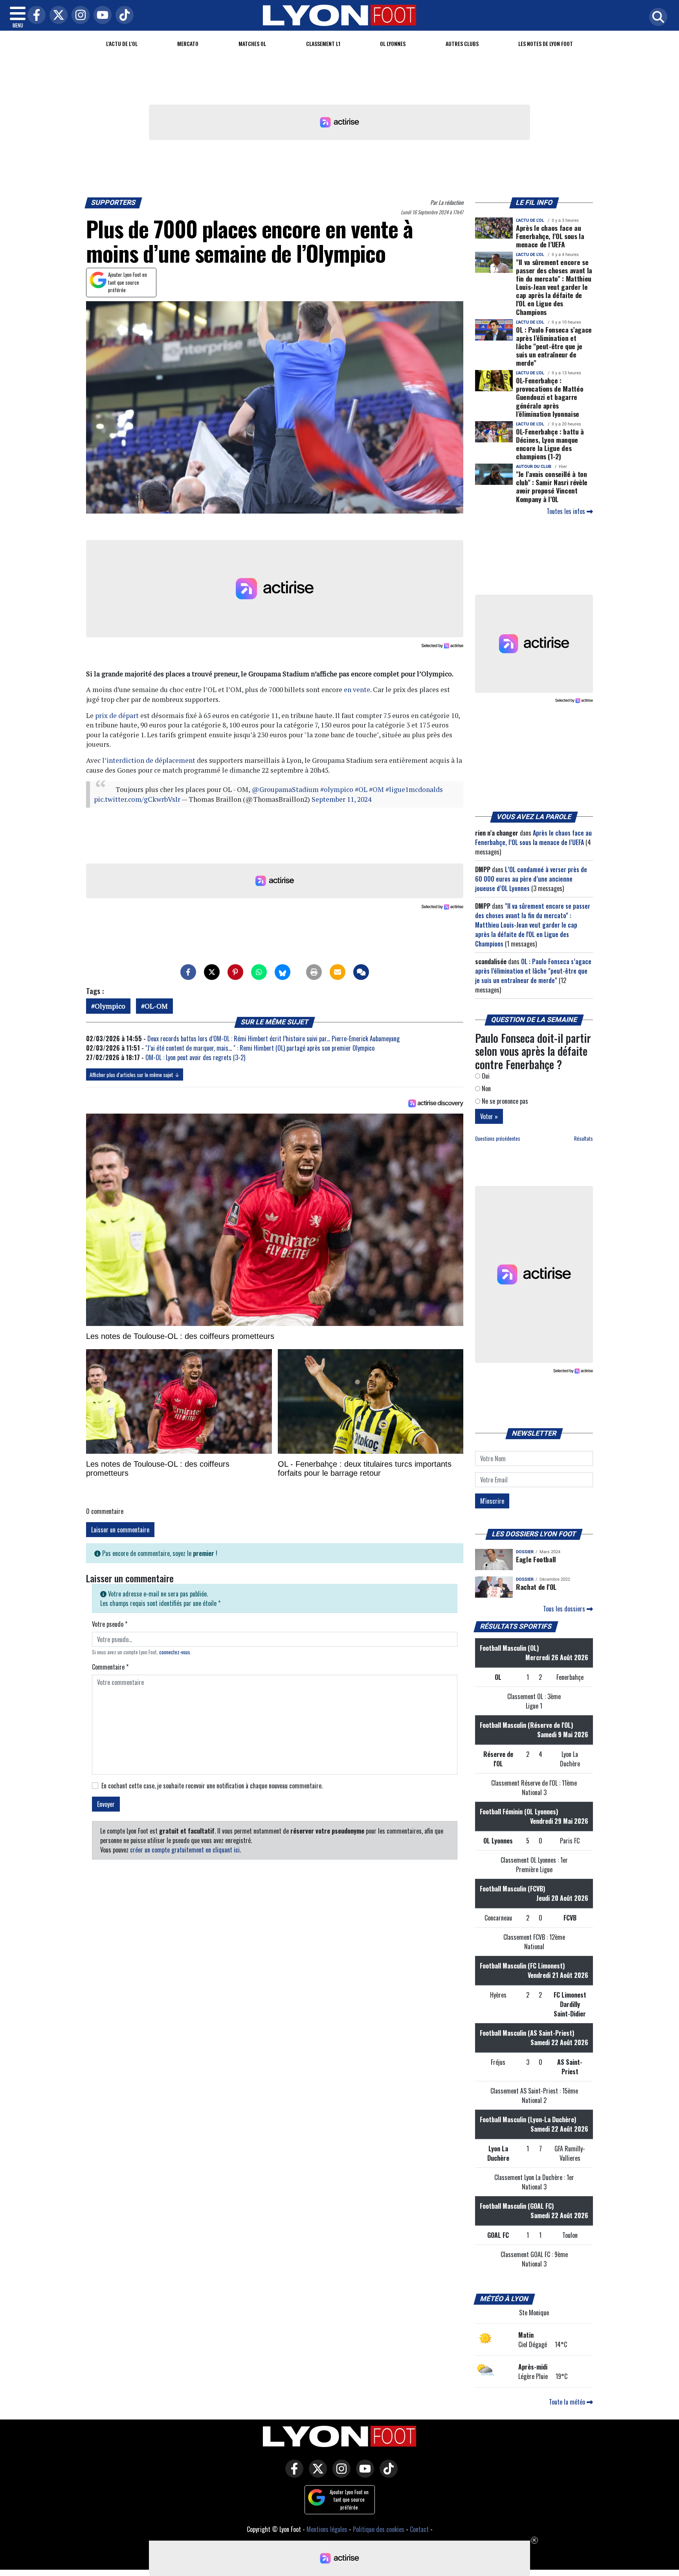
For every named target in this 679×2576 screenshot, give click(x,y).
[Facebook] (35, 16)
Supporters (114, 203)
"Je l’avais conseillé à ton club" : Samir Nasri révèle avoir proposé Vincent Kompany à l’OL (552, 486)
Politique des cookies (379, 2529)
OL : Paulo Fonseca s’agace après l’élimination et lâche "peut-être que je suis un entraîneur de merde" (554, 346)
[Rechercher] (656, 17)
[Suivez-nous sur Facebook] (292, 2474)
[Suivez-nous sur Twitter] (316, 2474)
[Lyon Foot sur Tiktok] (387, 2474)
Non (485, 1088)
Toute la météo (568, 2402)
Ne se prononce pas (504, 1101)
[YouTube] (101, 16)
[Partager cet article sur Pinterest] (235, 972)
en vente (357, 690)
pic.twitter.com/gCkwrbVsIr (137, 799)
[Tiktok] (123, 16)
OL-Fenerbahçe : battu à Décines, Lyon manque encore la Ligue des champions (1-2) (550, 444)
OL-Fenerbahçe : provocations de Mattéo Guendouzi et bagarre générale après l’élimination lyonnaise (550, 397)
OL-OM (156, 1006)
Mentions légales (327, 2529)
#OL (361, 789)
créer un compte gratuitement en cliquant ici (185, 1850)
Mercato (188, 43)
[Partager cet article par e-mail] (338, 972)
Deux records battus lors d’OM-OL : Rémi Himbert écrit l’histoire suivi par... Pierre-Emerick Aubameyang (273, 1039)
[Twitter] (57, 16)
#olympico (337, 789)
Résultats (584, 1139)
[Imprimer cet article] (314, 972)
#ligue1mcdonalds (414, 789)
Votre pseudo (110, 1624)
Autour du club (534, 467)
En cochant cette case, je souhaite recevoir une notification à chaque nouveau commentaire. (212, 1786)
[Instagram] (79, 16)
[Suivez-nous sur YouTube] (363, 2474)
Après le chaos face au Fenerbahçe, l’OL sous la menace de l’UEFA (550, 236)
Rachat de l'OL (536, 1587)
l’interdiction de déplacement (149, 760)
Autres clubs (462, 43)
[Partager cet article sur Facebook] (188, 972)
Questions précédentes (498, 1139)
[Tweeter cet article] (212, 972)
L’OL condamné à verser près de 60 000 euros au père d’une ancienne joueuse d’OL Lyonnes (531, 879)
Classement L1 (323, 43)
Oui (485, 1076)
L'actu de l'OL (122, 43)
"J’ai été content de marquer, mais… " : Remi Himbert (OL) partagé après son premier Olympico (261, 1048)
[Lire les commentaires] (361, 972)
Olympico (110, 1006)
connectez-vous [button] (175, 1652)
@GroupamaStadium (285, 789)
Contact (419, 2529)
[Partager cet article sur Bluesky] (283, 972)
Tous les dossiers (565, 1609)
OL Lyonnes (393, 43)
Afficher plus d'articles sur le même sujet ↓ (135, 1074)
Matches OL (252, 43)
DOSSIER (525, 1552)
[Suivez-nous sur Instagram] (339, 2474)
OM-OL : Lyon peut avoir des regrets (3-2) (195, 1057)
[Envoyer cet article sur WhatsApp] (259, 972)
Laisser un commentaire (120, 1530)
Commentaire (110, 1667)
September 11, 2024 (341, 799)
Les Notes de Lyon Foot (546, 43)
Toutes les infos (567, 511)
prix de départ (117, 715)
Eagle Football (536, 1559)
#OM (376, 789)
